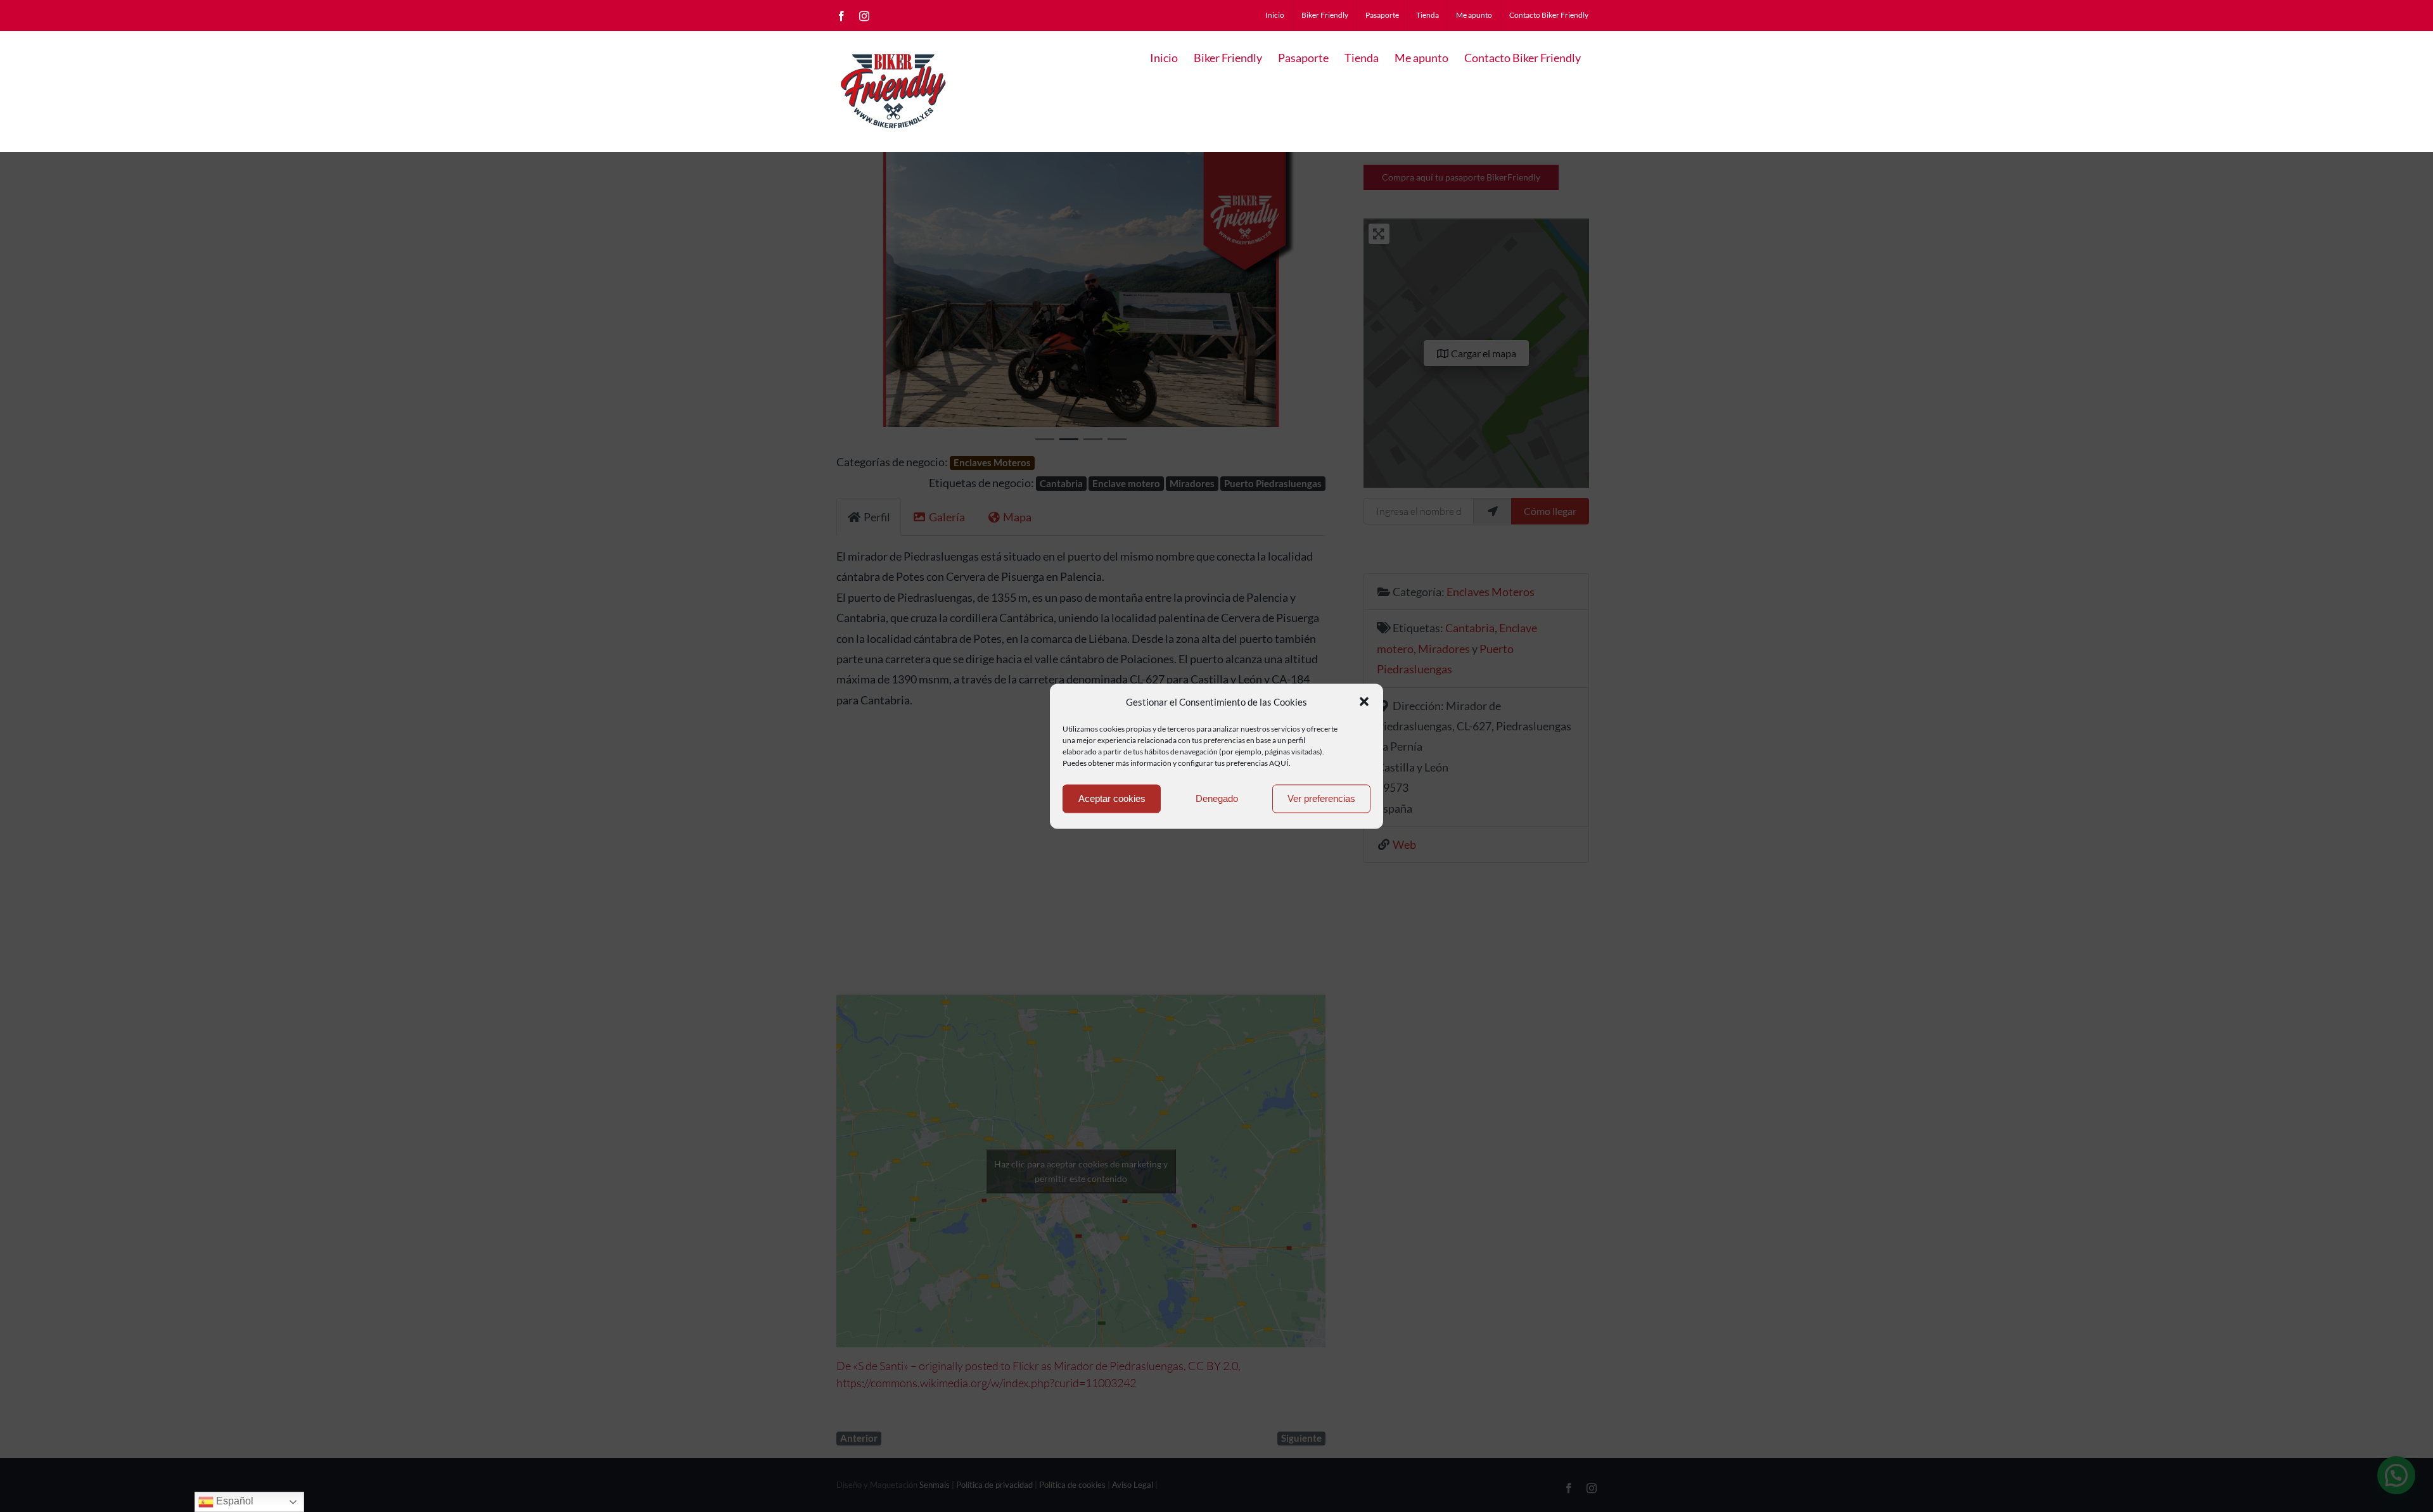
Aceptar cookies (1112, 798)
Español (233, 1501)
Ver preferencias (1321, 798)
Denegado (1217, 798)
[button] (1364, 702)
